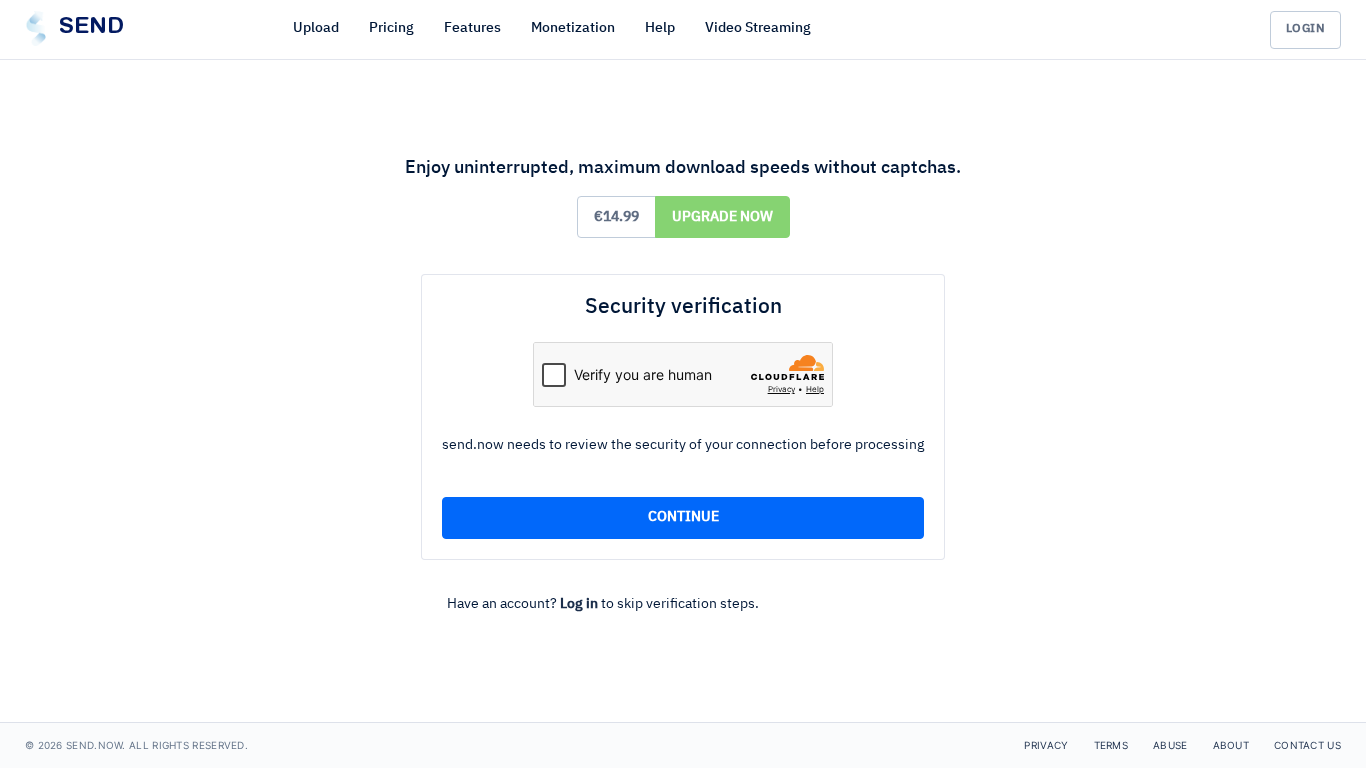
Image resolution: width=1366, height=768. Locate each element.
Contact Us (1307, 745)
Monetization (573, 28)
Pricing (391, 28)
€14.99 (616, 217)
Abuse (1170, 745)
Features (472, 28)
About (1231, 745)
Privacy (1046, 745)
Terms (1111, 745)
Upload (316, 28)
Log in (579, 604)
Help (660, 28)
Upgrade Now (722, 217)
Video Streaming (758, 28)
